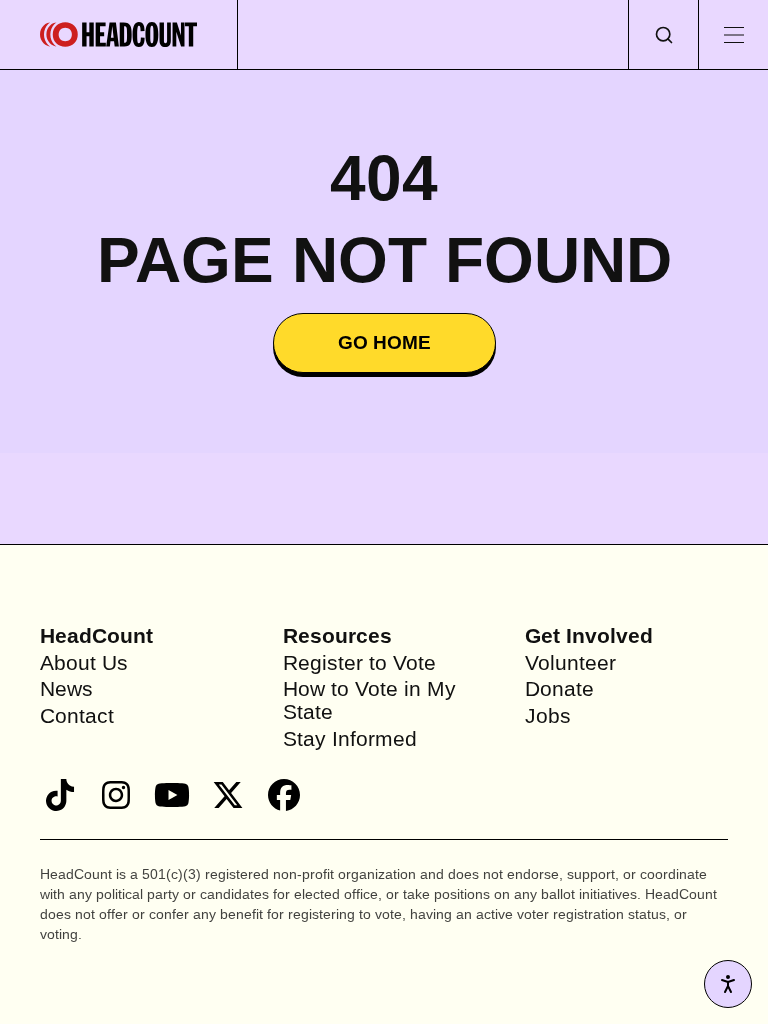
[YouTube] (172, 795)
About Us (86, 662)
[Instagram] (116, 795)
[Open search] (663, 34)
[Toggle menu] (733, 34)
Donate (560, 688)
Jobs (549, 715)
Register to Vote (361, 662)
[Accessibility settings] (728, 984)
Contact (79, 715)
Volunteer (572, 662)
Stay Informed (352, 738)
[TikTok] (60, 795)
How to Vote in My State (373, 700)
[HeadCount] (119, 34)
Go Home (384, 343)
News (68, 688)
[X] (228, 795)
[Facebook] (284, 795)
